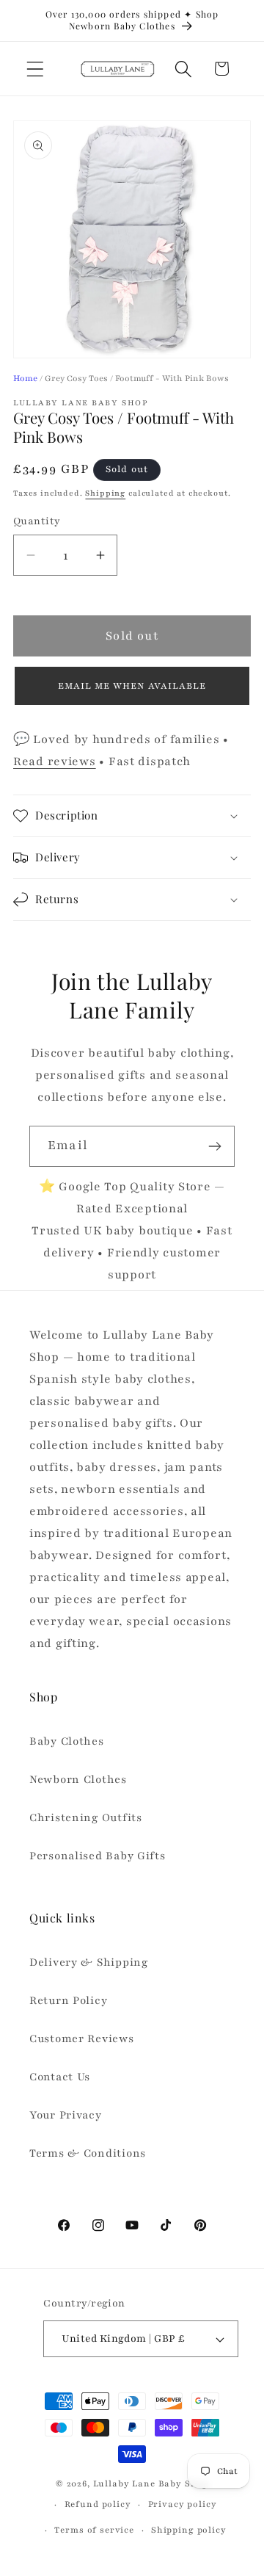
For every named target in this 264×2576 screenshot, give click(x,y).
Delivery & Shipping (89, 1962)
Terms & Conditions (88, 2153)
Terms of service (94, 2530)
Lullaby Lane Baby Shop (151, 2483)
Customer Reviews (82, 2038)
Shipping (105, 493)
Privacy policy (183, 2504)
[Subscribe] (214, 1146)
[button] (36, 69)
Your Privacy (66, 2115)
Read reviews (55, 761)
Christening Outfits (86, 1817)
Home (25, 378)
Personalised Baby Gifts (98, 1856)
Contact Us (60, 2077)
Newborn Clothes (78, 1779)
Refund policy (98, 2504)
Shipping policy (189, 2530)
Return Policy (68, 2000)
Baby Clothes (67, 1741)
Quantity (37, 521)
